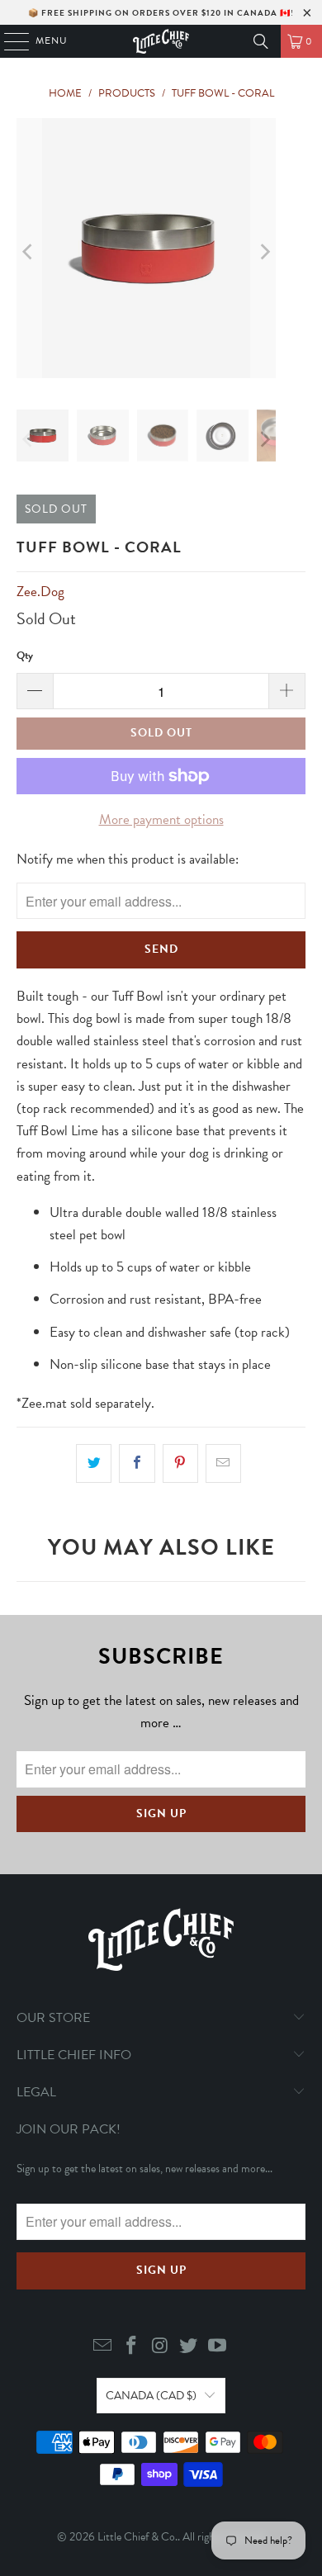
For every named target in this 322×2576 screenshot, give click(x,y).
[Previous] (29, 251)
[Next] (263, 251)
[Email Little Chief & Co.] (103, 2347)
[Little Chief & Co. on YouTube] (218, 2347)
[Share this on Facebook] (137, 1463)
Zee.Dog (40, 592)
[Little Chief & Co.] (161, 41)
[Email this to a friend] (223, 1463)
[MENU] (9, 41)
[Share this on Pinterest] (180, 1463)
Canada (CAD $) (151, 2396)
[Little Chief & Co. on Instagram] (160, 2347)
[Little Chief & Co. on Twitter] (189, 2347)
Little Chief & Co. (137, 2537)
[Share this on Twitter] (94, 1463)
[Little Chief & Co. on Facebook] (131, 2347)
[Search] (261, 41)
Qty (25, 656)
